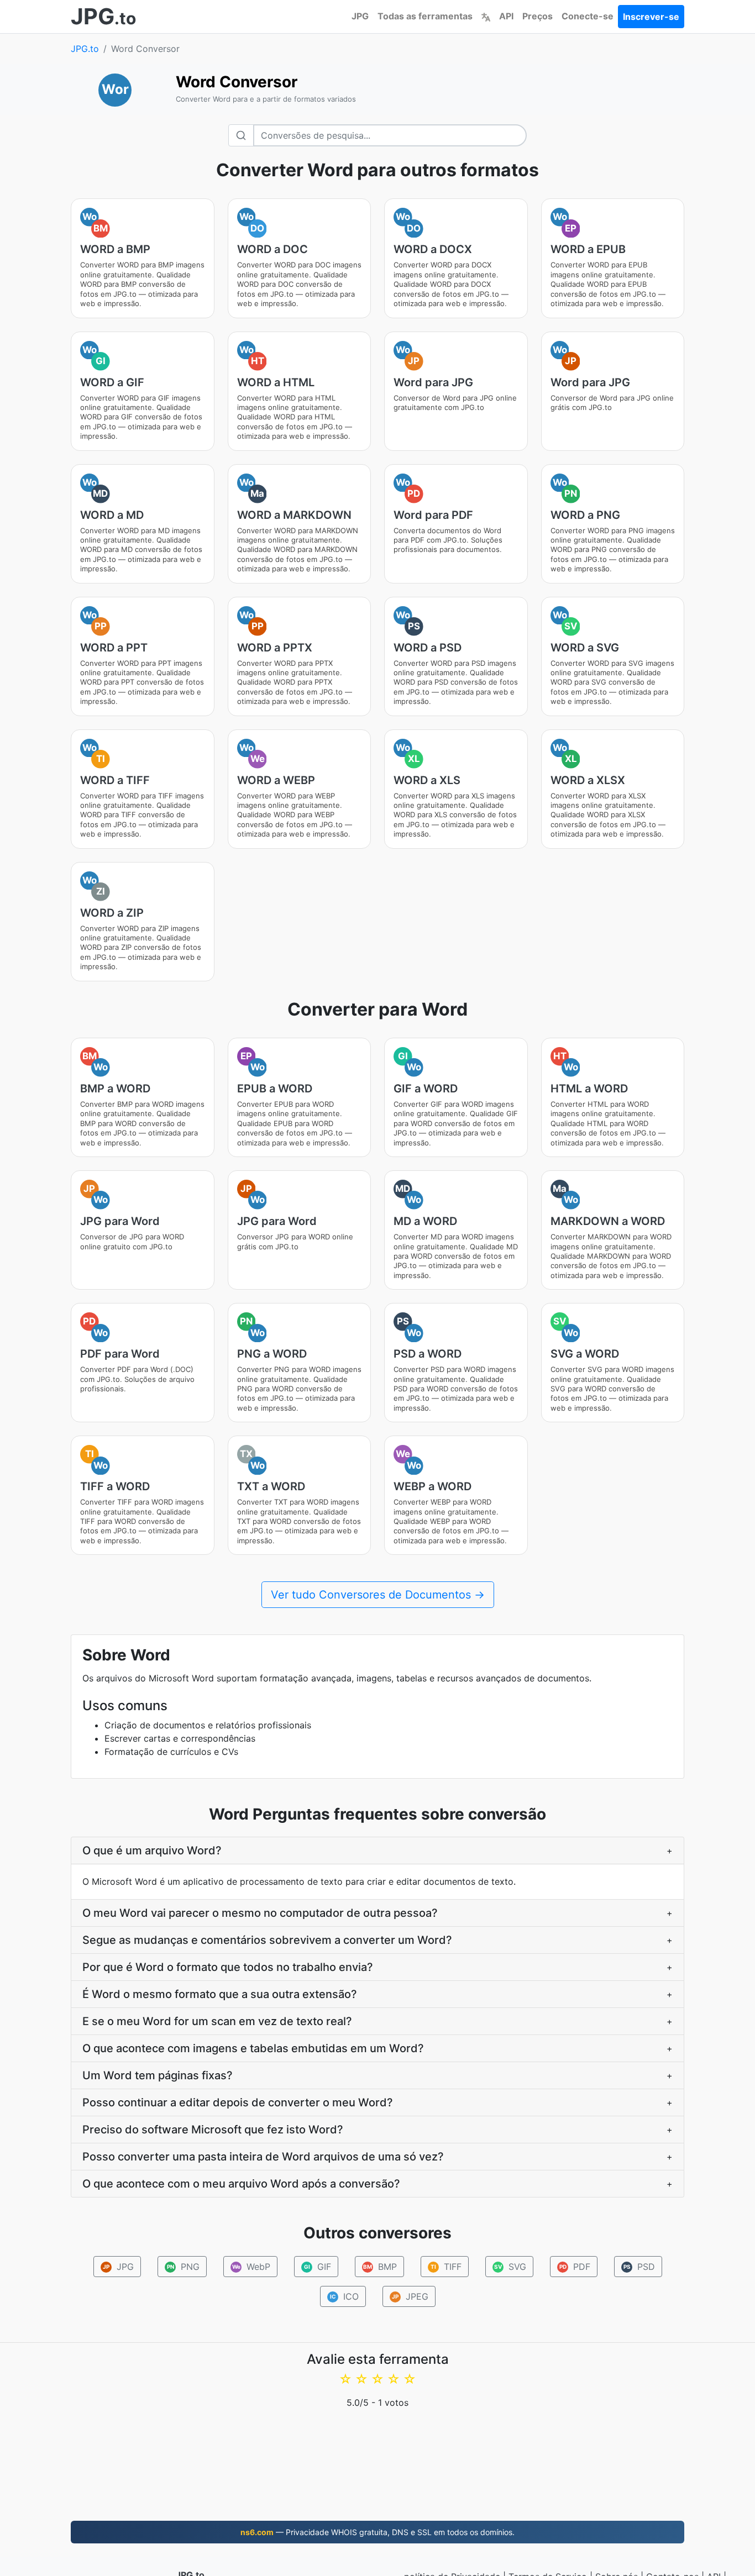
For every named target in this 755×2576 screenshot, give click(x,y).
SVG (510, 2267)
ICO (344, 2296)
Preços (538, 16)
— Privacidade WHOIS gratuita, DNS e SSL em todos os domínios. (377, 2532)
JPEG (410, 2296)
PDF (575, 2267)
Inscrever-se (651, 17)
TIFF (446, 2267)
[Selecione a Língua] (486, 16)
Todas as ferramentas (425, 16)
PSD (639, 2267)
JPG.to (85, 49)
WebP (251, 2267)
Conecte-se (588, 16)
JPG (360, 16)
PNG (183, 2267)
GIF (317, 2267)
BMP (380, 2267)
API (506, 16)
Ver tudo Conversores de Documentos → (378, 1595)
